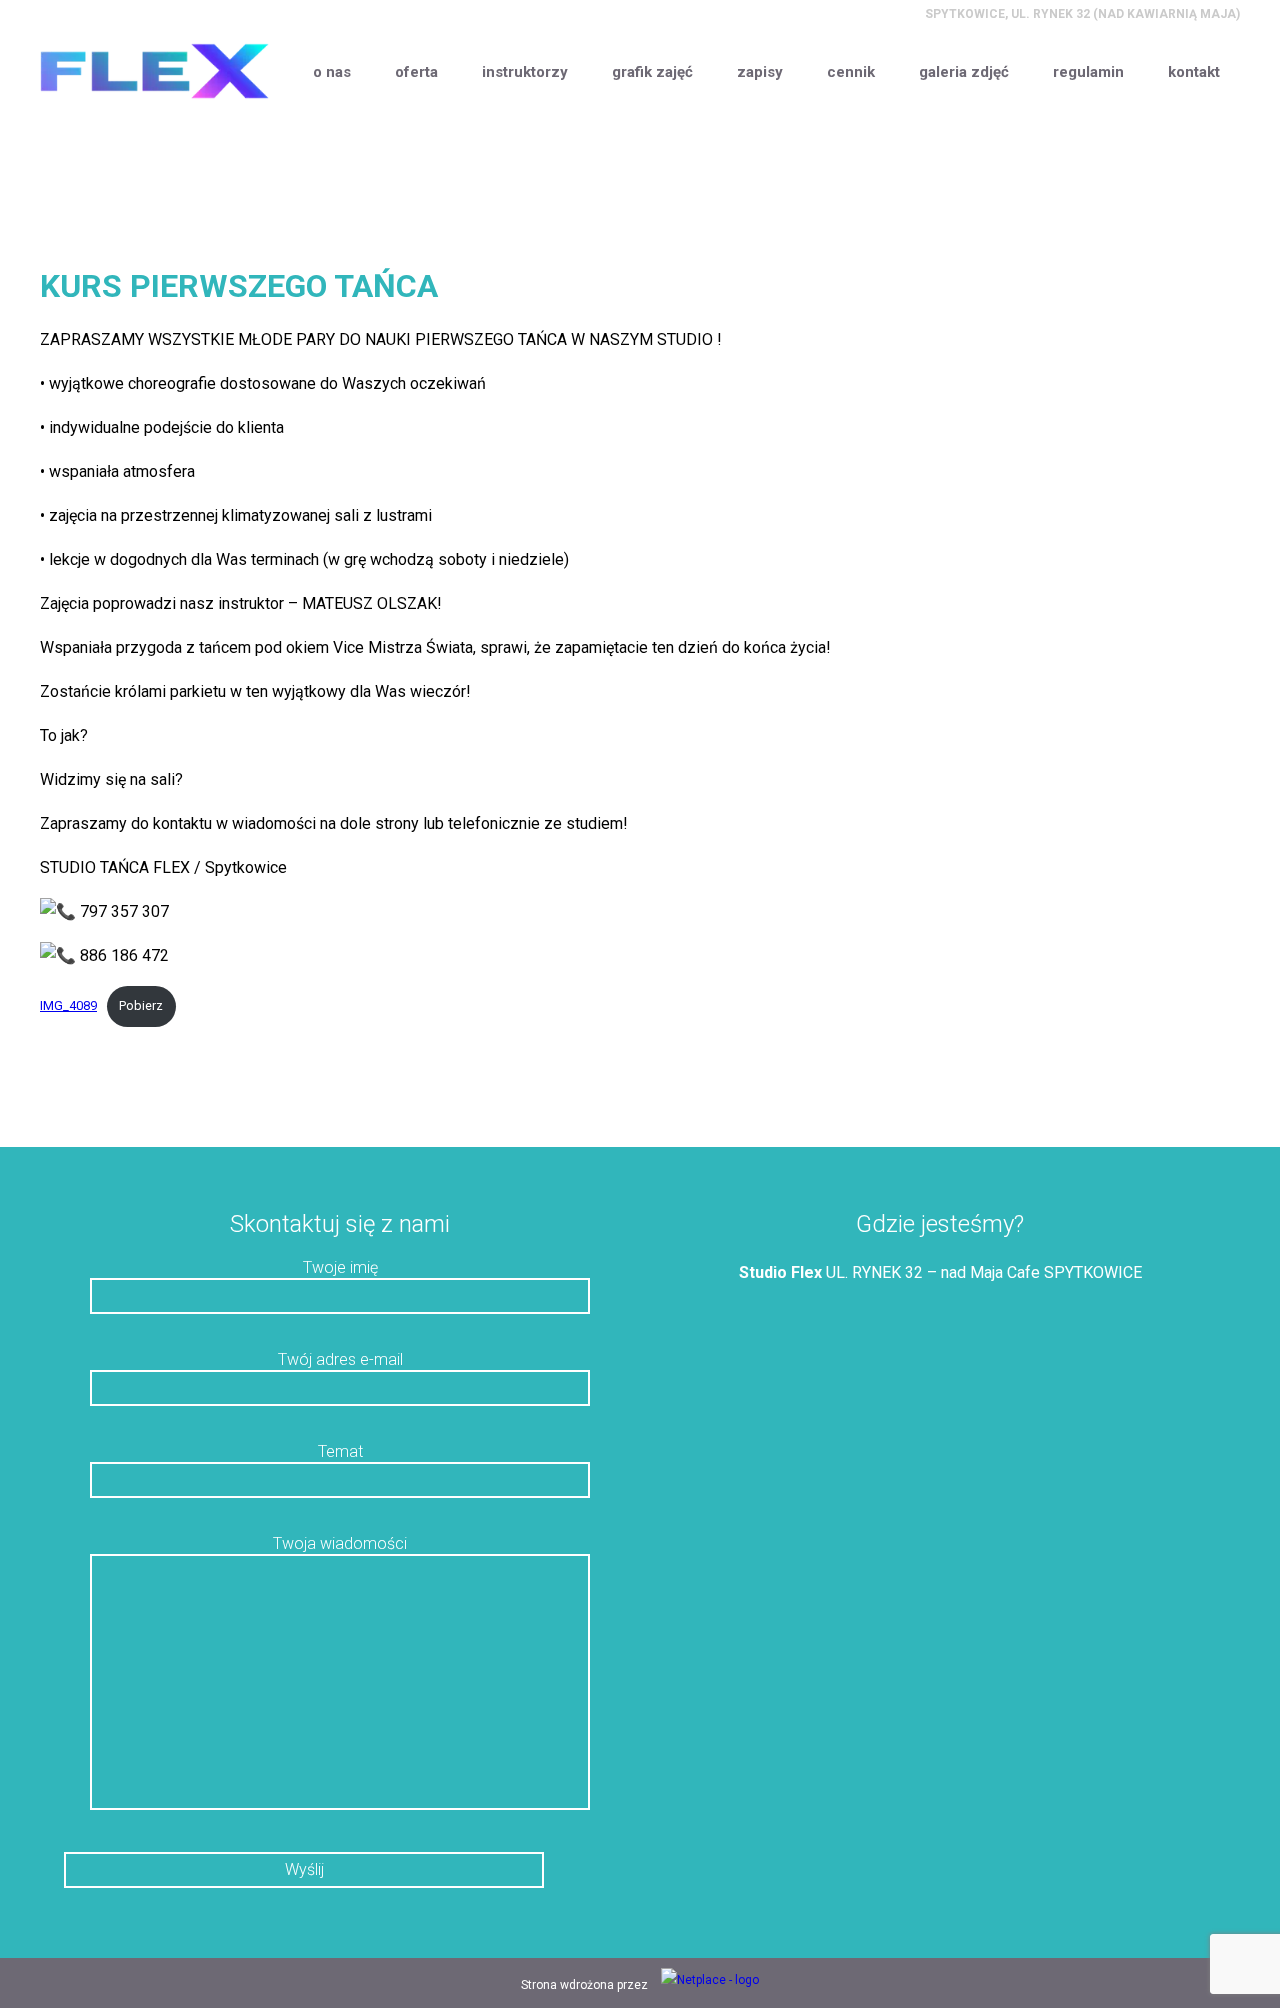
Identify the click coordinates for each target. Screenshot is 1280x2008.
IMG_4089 (68, 1005)
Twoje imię (340, 1267)
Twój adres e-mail (340, 1359)
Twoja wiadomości (340, 1543)
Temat (340, 1451)
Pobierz (141, 1005)
